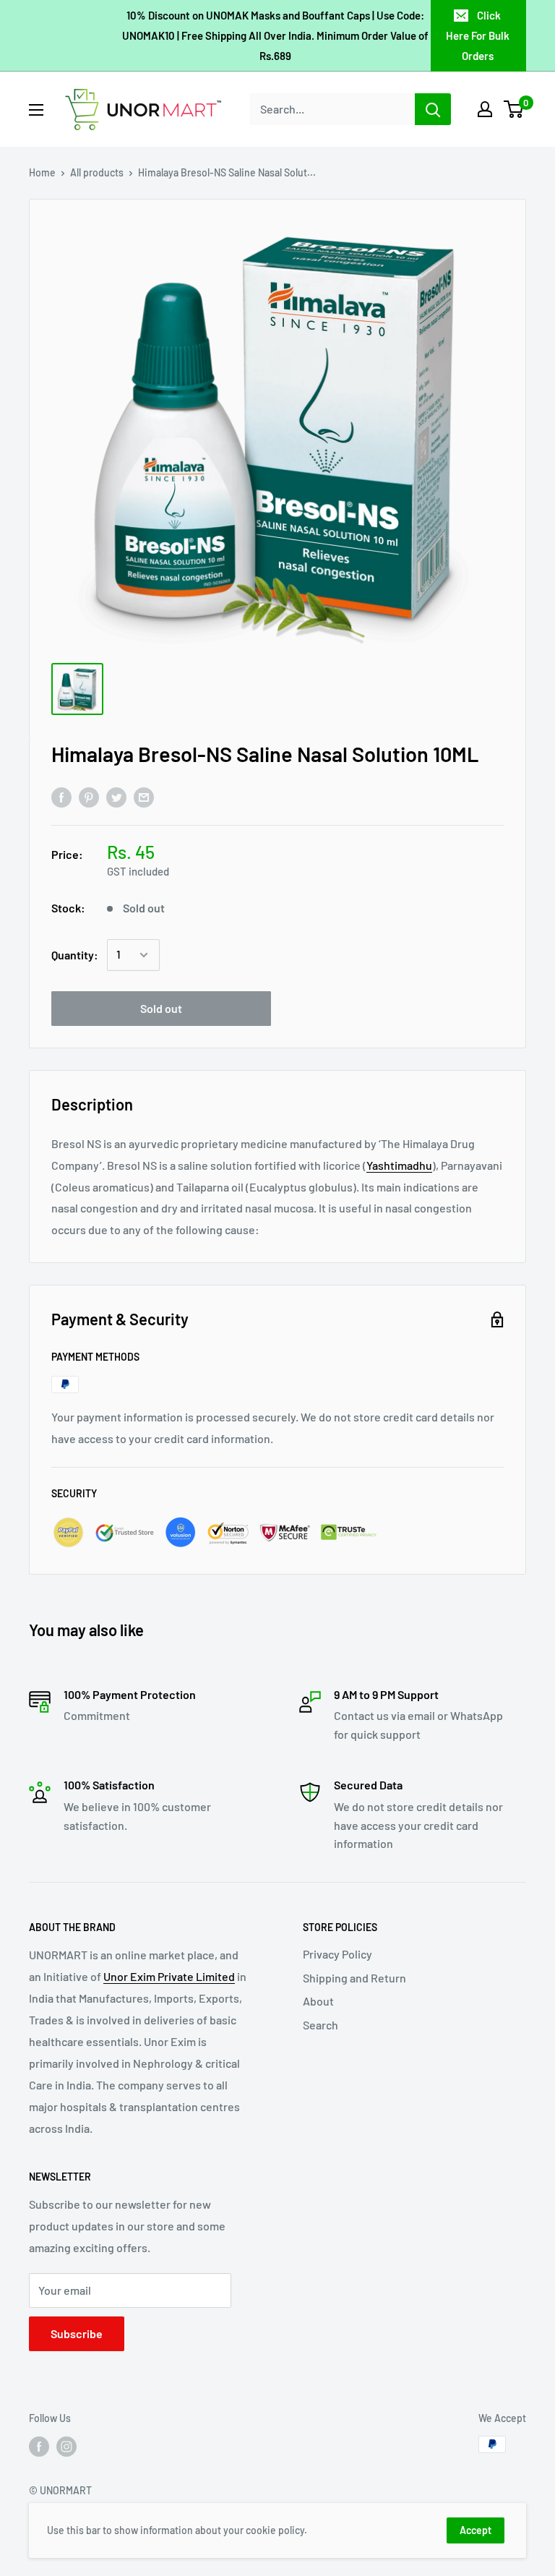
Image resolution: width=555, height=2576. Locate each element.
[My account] (485, 109)
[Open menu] (36, 110)
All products (97, 172)
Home (42, 172)
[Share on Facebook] (61, 796)
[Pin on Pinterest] (89, 796)
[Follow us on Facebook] (39, 2446)
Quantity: (75, 955)
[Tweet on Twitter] (116, 796)
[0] (514, 109)
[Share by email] (144, 796)
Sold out (161, 1008)
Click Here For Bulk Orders (478, 35)
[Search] (433, 109)
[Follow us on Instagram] (66, 2446)
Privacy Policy (337, 1954)
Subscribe (77, 2333)
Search (320, 2025)
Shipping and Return (354, 1978)
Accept (476, 2530)
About (318, 2001)
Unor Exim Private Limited (169, 1976)
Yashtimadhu (399, 1165)
